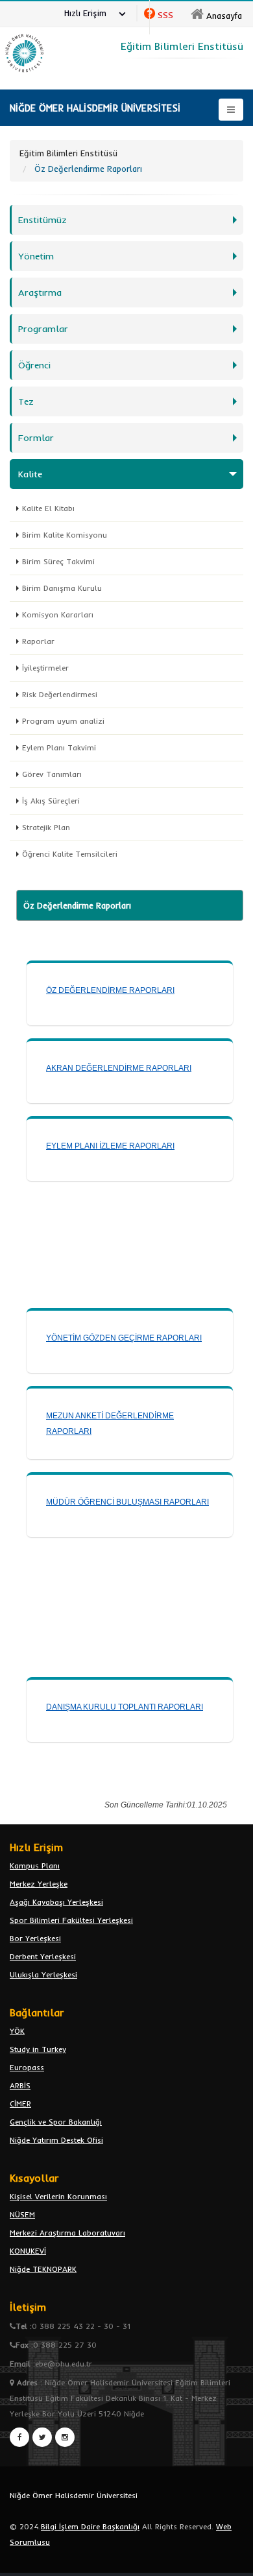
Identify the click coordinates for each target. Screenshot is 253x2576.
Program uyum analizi (63, 721)
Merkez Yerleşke (39, 1884)
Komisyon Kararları (58, 614)
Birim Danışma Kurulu (62, 588)
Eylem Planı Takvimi (59, 747)
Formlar (36, 438)
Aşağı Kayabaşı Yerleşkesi (56, 1902)
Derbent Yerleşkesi (43, 1956)
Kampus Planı (35, 1866)
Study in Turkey (38, 2049)
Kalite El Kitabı (48, 508)
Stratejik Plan (46, 827)
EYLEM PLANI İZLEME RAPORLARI (110, 1146)
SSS (165, 15)
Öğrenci (34, 365)
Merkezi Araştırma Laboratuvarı (67, 2233)
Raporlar (38, 641)
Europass (27, 2067)
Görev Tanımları (52, 774)
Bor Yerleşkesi (35, 1938)
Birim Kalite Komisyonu (65, 535)
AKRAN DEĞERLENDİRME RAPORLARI (119, 1068)
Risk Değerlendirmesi (60, 694)
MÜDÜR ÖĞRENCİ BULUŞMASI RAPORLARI (127, 1502)
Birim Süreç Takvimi (58, 561)
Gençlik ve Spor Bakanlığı (56, 2122)
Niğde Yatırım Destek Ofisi (56, 2140)
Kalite (30, 474)
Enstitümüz (42, 220)
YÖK (17, 2031)
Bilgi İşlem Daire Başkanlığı (90, 2526)
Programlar (43, 329)
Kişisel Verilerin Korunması (58, 2196)
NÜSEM (22, 2214)
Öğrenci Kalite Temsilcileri (70, 854)
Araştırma (40, 292)
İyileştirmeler (45, 668)
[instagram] (65, 2437)
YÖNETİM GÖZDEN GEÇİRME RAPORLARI (124, 1338)
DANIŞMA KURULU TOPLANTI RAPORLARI (125, 1707)
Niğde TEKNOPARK (43, 2269)
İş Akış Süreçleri (51, 801)
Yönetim (36, 256)
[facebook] (19, 2437)
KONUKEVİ (28, 2251)
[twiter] (42, 2437)
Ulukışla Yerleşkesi (43, 1974)
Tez (26, 401)
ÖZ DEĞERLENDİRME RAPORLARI (110, 990)
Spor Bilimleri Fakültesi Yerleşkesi (71, 1920)
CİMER (20, 2104)
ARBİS (20, 2085)
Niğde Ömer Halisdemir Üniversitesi (74, 2495)
